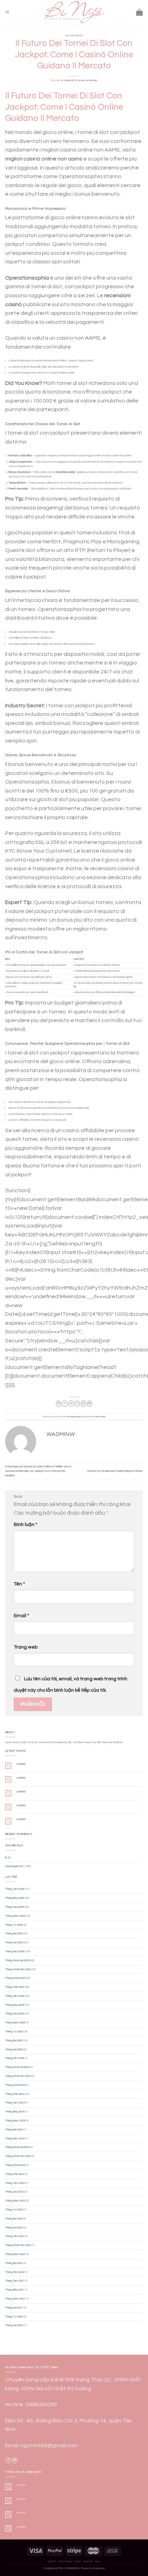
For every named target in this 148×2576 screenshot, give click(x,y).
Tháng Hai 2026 (14, 1942)
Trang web (26, 1647)
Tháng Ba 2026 (14, 1933)
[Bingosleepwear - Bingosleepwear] (74, 12)
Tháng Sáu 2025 (14, 2014)
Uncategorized (74, 36)
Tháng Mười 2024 (15, 2085)
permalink (101, 1417)
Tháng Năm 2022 (15, 2254)
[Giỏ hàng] (139, 12)
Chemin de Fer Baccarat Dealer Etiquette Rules (115, 1471)
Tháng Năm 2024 (15, 2121)
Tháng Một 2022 (15, 2272)
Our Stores (65, 2562)
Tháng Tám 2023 (15, 2183)
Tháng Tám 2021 (15, 2281)
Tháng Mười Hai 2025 (17, 1960)
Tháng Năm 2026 (15, 1916)
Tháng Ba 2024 (14, 2130)
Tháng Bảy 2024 (15, 2112)
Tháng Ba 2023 (14, 2219)
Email (21, 1616)
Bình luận (25, 1524)
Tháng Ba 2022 (14, 2263)
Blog (78, 2562)
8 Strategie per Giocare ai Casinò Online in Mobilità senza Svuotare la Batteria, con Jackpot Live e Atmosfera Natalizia (38, 1471)
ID (6, 1858)
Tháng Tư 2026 (14, 1925)
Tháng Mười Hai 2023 (17, 2147)
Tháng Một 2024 (15, 2138)
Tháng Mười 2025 (15, 1978)
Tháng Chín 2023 (15, 2174)
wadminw (92, 80)
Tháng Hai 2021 (14, 2308)
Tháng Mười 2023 (15, 2165)
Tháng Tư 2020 (14, 2317)
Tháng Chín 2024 (15, 2094)
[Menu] (7, 12)
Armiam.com (99, 2568)
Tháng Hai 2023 (14, 2228)
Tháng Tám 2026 (15, 1889)
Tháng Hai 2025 (14, 2049)
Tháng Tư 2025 (14, 2031)
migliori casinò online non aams (44, 159)
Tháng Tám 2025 (15, 1996)
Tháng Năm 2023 (15, 2201)
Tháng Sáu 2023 (14, 2192)
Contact (88, 2562)
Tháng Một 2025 (15, 2058)
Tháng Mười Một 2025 (18, 1969)
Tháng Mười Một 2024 (18, 2076)
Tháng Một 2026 (15, 1951)
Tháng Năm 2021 (15, 2299)
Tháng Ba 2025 (14, 2040)
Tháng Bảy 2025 (15, 2005)
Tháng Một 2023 (15, 2236)
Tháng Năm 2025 (15, 2023)
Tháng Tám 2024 (15, 2103)
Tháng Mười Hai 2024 (17, 2067)
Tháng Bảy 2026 (15, 1898)
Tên (19, 1584)
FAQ (98, 2562)
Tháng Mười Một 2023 (18, 2156)
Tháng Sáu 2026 (14, 1907)
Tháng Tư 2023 (14, 2210)
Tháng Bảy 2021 (15, 2290)
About (52, 2562)
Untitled (21, 1764)
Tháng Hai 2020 (14, 2325)
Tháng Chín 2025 (15, 1987)
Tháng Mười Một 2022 (18, 2245)
